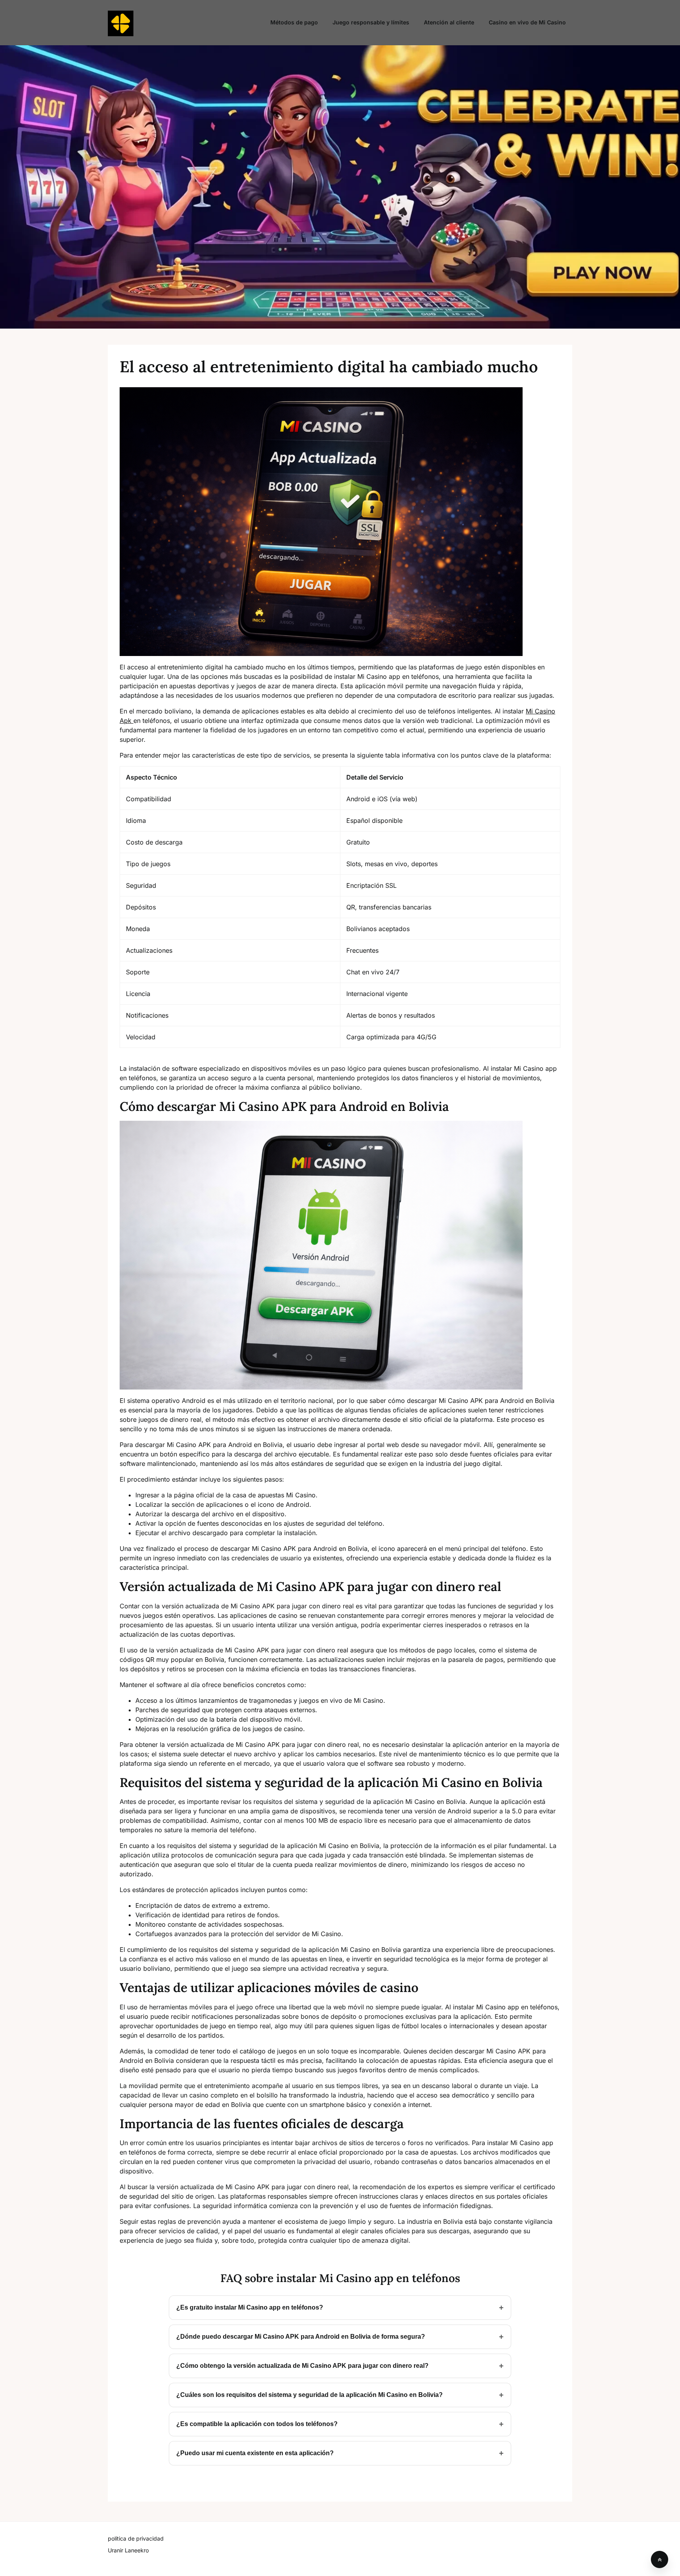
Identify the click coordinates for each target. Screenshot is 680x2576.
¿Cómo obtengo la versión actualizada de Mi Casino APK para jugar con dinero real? (302, 2366)
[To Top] (660, 2559)
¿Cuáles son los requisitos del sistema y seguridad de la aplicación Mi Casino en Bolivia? (310, 2395)
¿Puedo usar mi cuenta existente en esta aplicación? (255, 2453)
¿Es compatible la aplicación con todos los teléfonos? (257, 2424)
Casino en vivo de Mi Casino (527, 22)
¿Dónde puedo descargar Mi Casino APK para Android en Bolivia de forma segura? (301, 2337)
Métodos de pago (294, 22)
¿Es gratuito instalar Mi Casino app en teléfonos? (250, 2307)
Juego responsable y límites (371, 22)
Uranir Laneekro (128, 2550)
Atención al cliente (449, 22)
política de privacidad (136, 2538)
